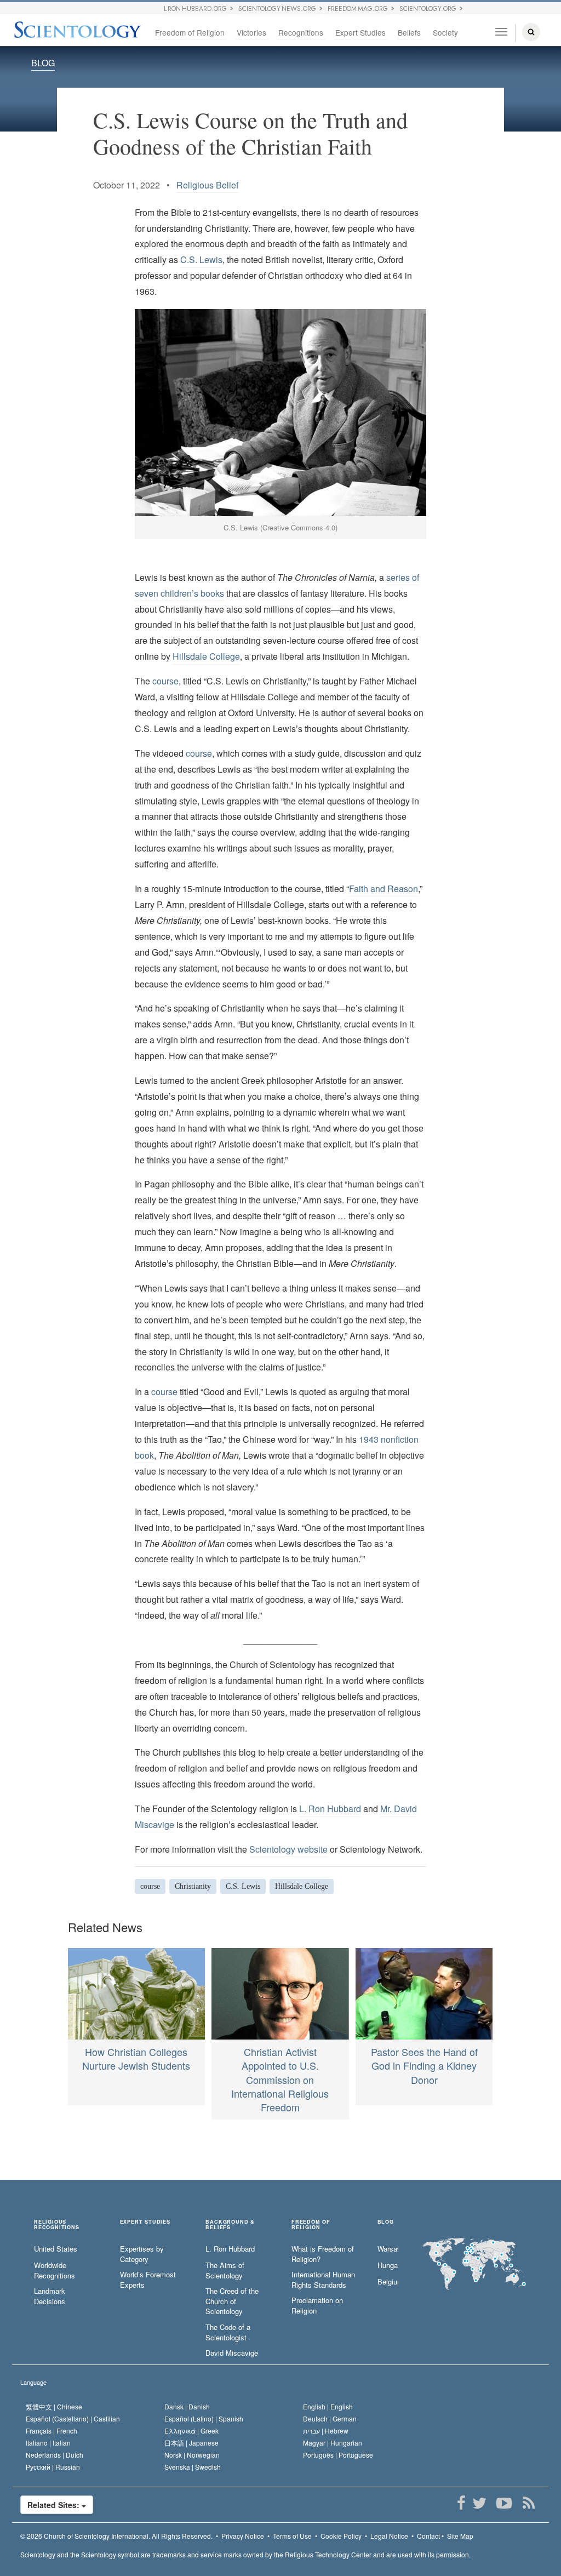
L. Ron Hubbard (330, 1809)
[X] (479, 2503)
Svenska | (193, 2467)
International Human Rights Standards (323, 2280)
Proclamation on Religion (317, 2306)
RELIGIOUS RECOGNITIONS (57, 2225)
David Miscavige (232, 2353)
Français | (51, 2431)
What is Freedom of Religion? (323, 2254)
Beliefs (409, 32)
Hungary (388, 2265)
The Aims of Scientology (225, 2271)
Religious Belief (207, 185)
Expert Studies (360, 32)
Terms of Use (292, 2536)
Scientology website (288, 1849)
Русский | (53, 2467)
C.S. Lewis (201, 259)
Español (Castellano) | (73, 2418)
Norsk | (192, 2455)
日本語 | (191, 2443)
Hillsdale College (206, 656)
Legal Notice (389, 2536)
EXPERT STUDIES (145, 2222)
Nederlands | (55, 2455)
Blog (386, 2222)
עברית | (326, 2431)
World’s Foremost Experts (148, 2280)
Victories (251, 32)
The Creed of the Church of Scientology (232, 2301)
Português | (338, 2455)
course (165, 681)
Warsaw (388, 2249)
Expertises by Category (142, 2254)
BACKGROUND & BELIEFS (230, 2225)
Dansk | (187, 2406)
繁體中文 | (54, 2406)
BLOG (43, 63)
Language (33, 2382)
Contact (428, 2536)
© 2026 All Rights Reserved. (116, 2536)
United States (56, 2249)
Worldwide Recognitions (55, 2271)
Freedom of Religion (190, 32)
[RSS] (528, 2503)
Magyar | (333, 2443)
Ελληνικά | (191, 2431)
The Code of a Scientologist (228, 2332)
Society (445, 32)
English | (328, 2406)
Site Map (460, 2536)
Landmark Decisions (50, 2296)
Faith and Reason (383, 889)
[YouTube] (504, 2503)
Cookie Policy (341, 2536)
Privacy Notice (243, 2536)
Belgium (388, 2282)
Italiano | (48, 2443)
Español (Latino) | (204, 2418)
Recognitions (301, 32)
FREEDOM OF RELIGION (311, 2225)
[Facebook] (461, 2503)
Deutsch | (330, 2418)
